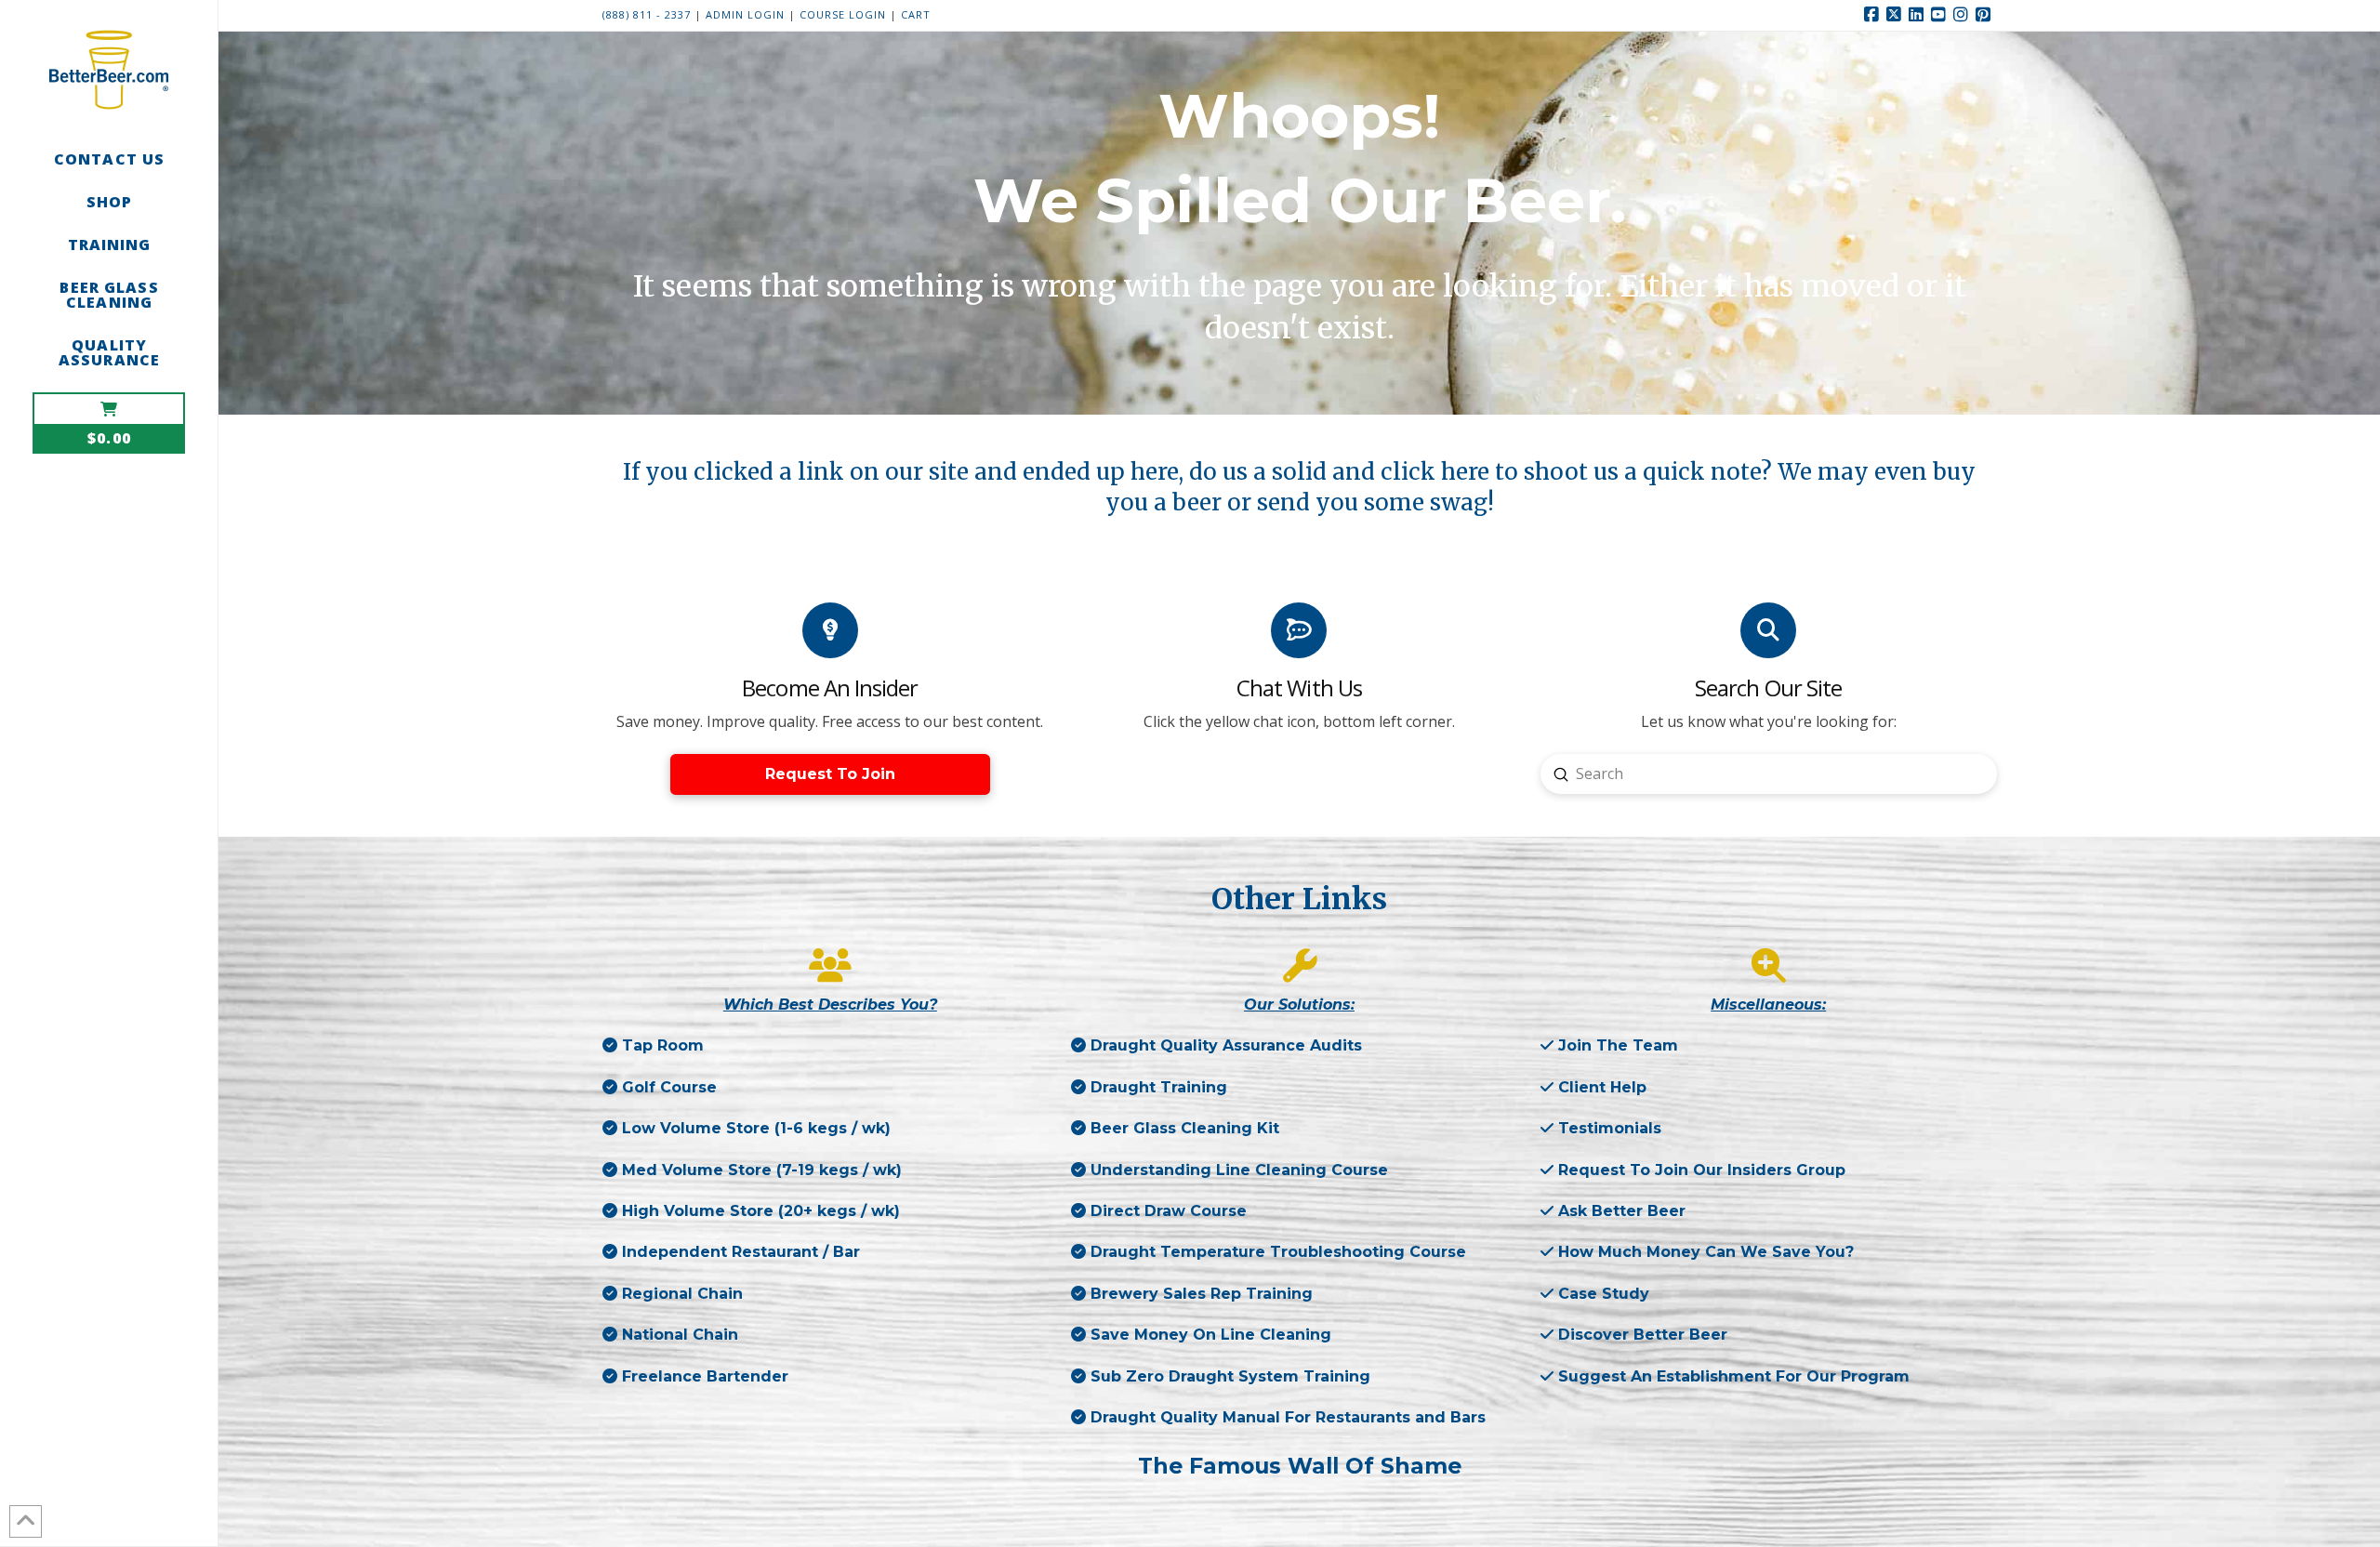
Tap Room (663, 1045)
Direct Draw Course (1166, 1211)
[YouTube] (1941, 15)
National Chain (678, 1335)
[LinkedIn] (1919, 15)
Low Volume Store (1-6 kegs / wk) (756, 1128)
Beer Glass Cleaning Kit (1183, 1128)
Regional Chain (680, 1294)
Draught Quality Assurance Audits (1224, 1045)
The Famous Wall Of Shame (1300, 1466)
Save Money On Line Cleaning (1209, 1335)
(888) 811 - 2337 (647, 14)
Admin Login (745, 14)
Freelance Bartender (703, 1376)
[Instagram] (1963, 15)
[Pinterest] (1986, 15)
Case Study (1604, 1294)
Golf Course (669, 1087)
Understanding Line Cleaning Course (1237, 1170)
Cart (916, 14)
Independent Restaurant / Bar (739, 1252)
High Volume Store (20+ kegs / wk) (761, 1211)
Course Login (845, 14)
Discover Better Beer (1643, 1335)
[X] (1897, 15)
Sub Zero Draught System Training (1228, 1376)
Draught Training (1159, 1087)
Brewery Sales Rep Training (1199, 1294)
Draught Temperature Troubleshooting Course (1276, 1252)
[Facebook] (1874, 15)
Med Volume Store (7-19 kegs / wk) (762, 1170)
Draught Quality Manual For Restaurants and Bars (1286, 1417)
